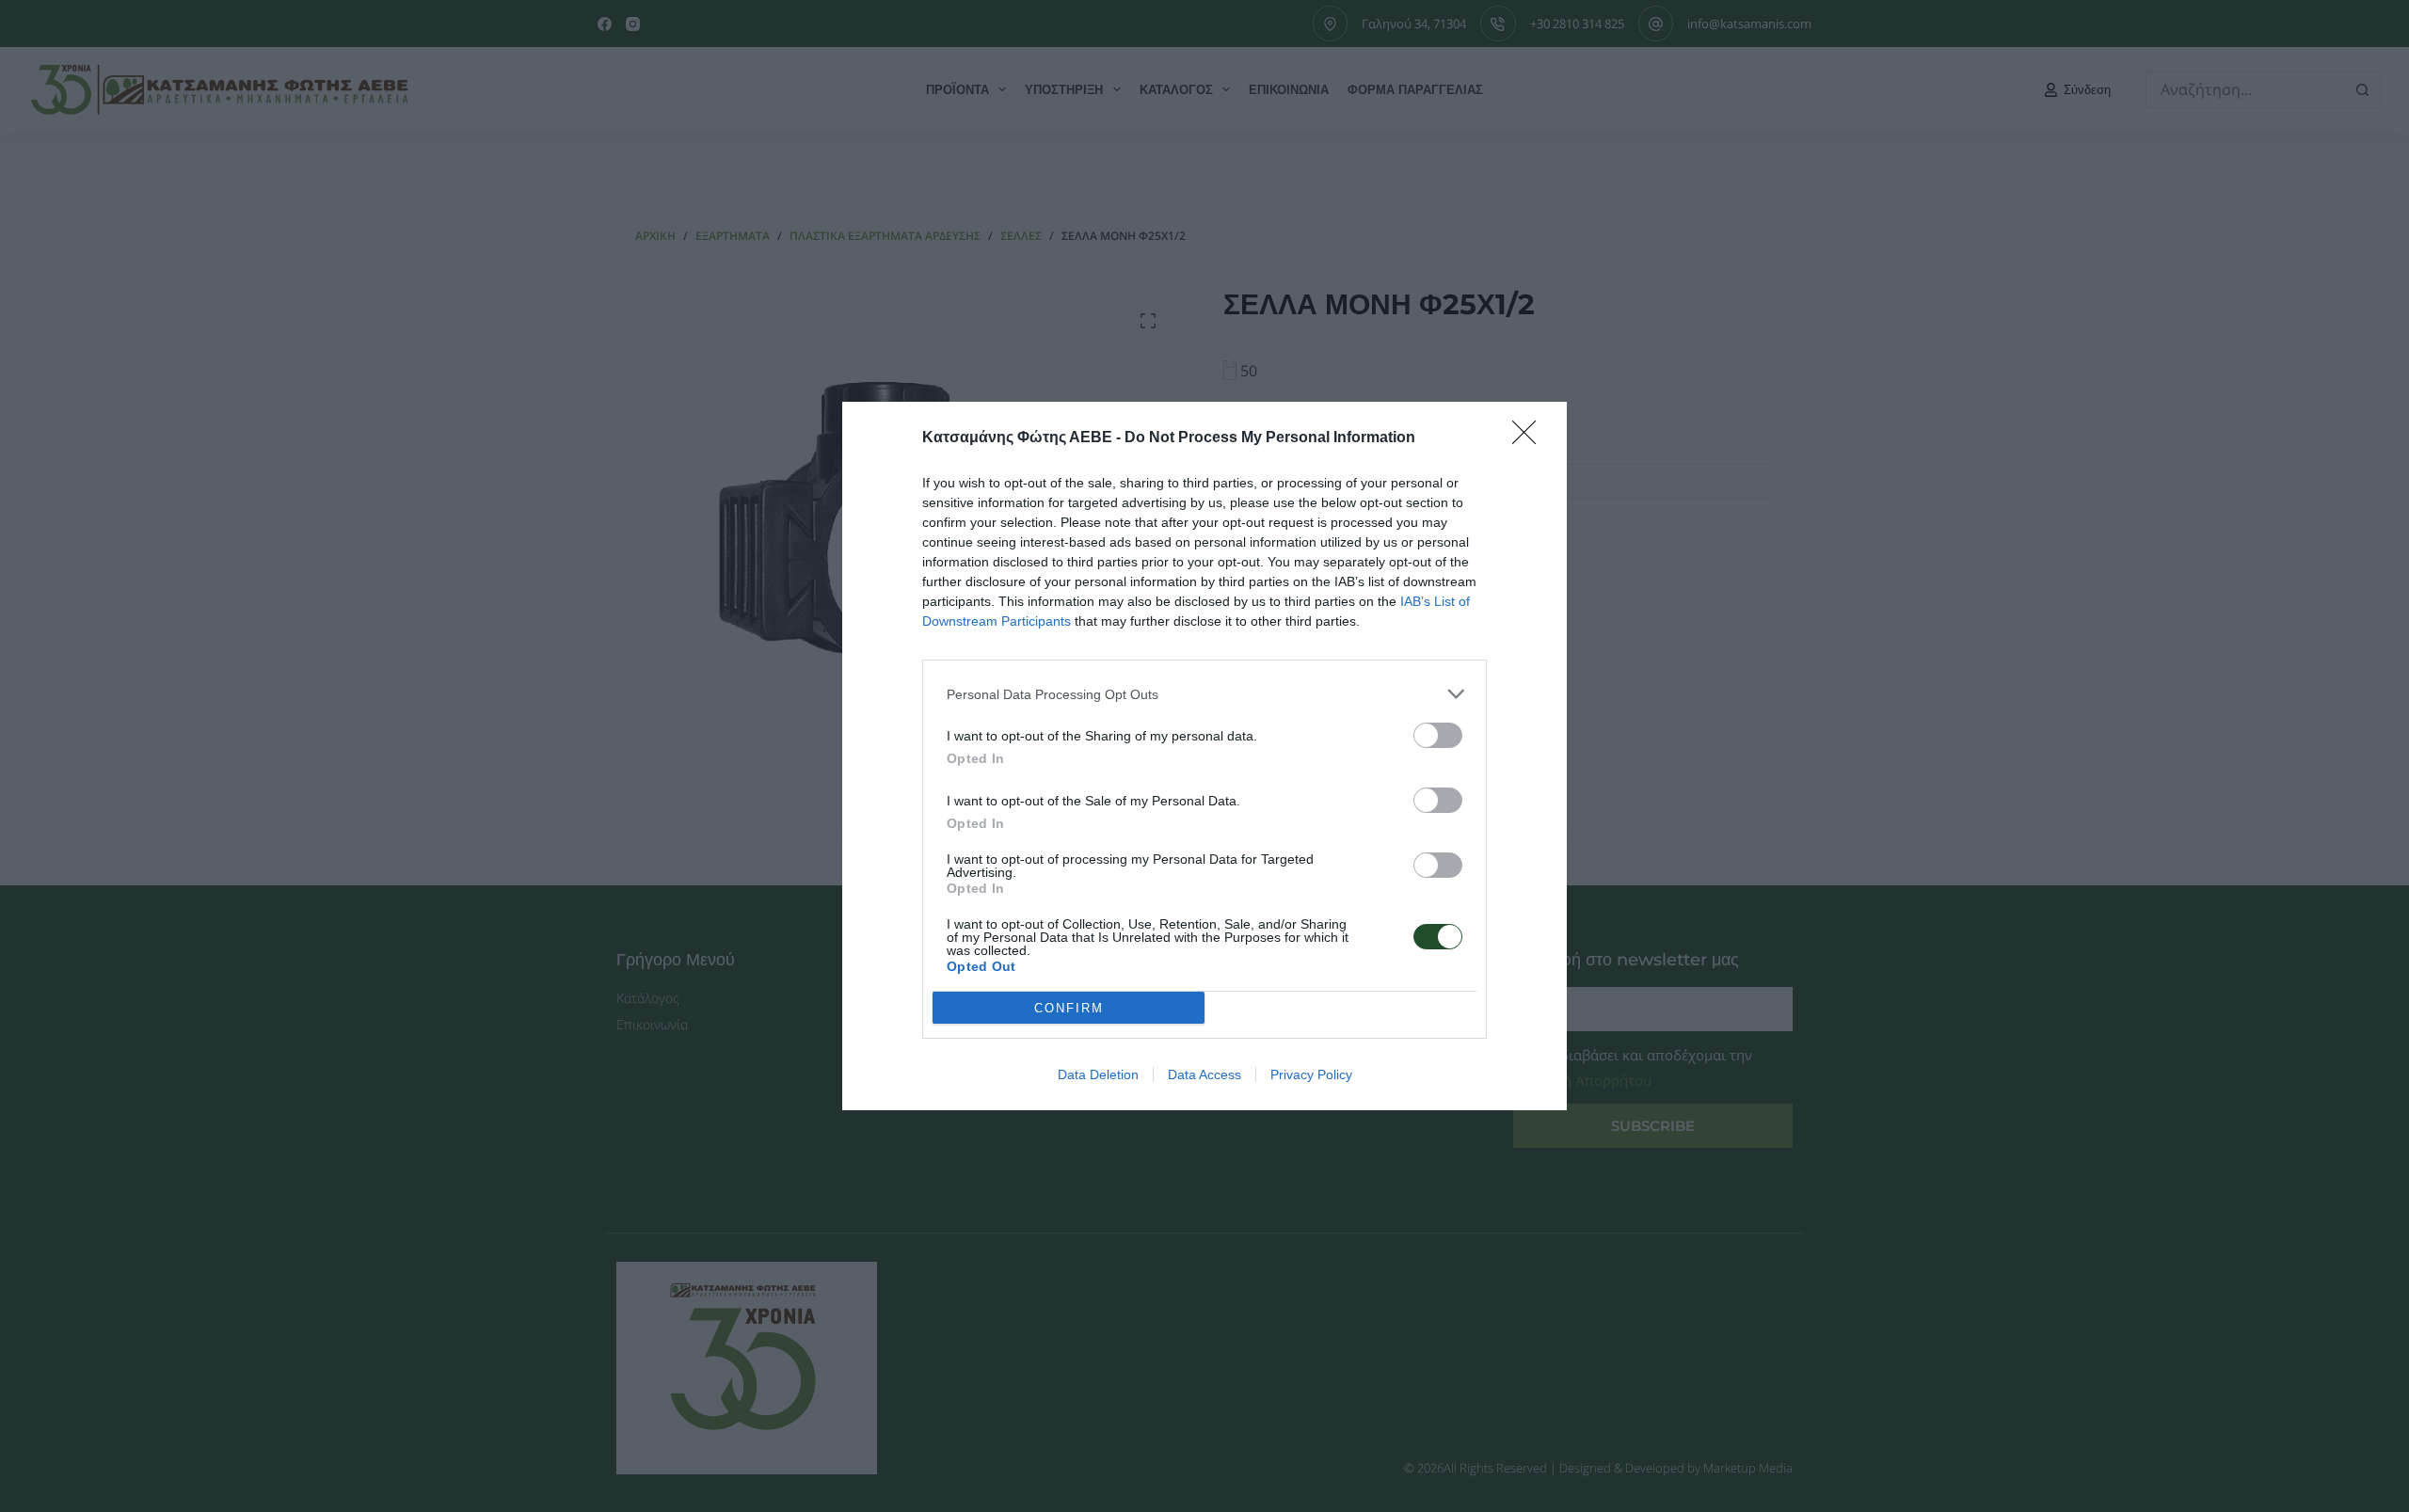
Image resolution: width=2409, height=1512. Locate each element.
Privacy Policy (1311, 1074)
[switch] (1438, 735)
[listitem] (1204, 694)
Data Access (1204, 1074)
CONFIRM (1069, 1008)
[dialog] (1204, 756)
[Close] (1530, 438)
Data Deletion (1098, 1074)
